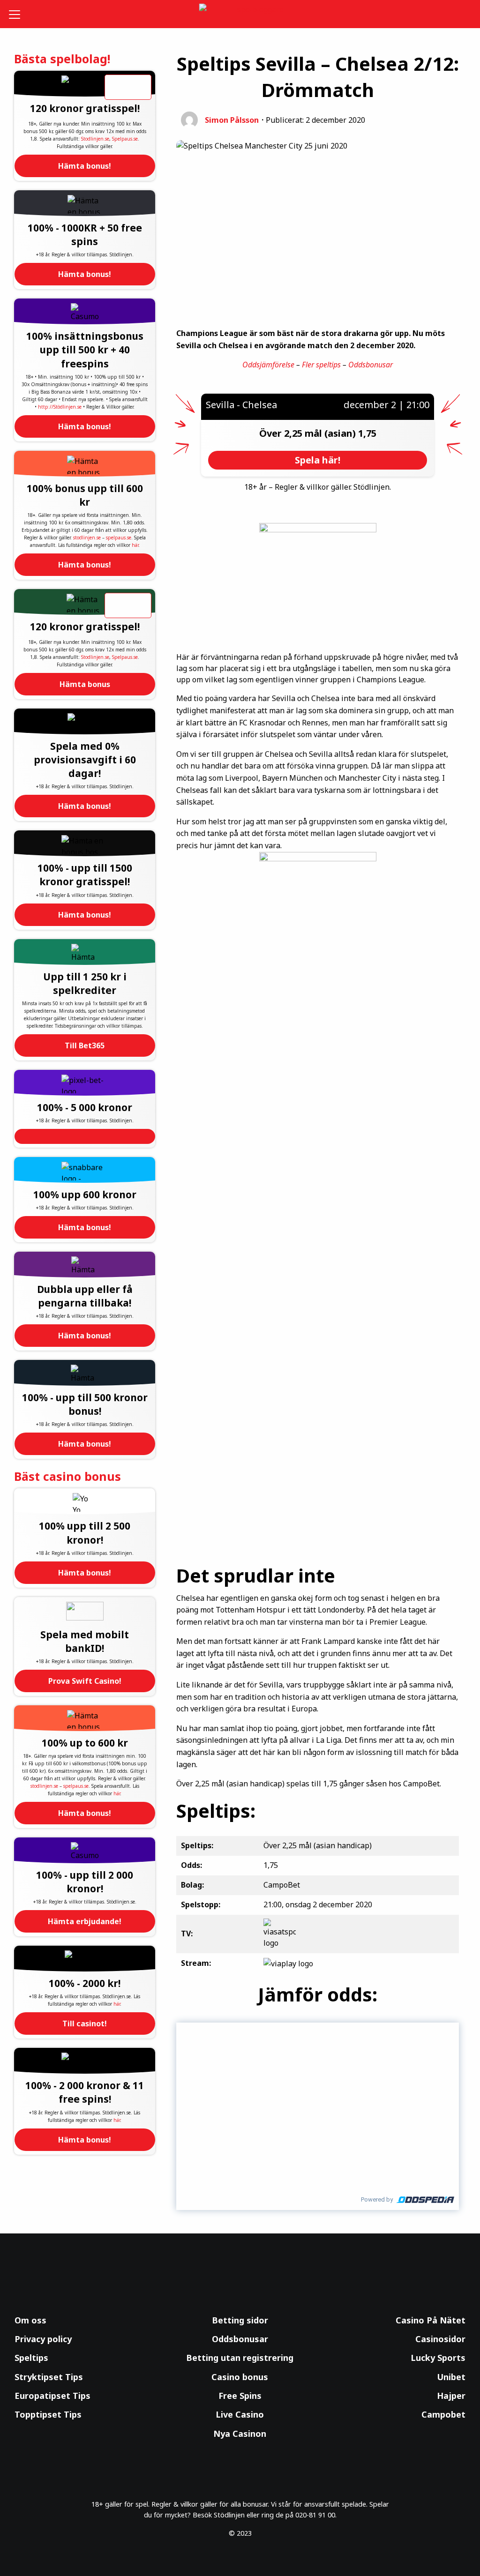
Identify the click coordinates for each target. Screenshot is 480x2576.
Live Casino (240, 2414)
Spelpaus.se (125, 139)
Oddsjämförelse (268, 365)
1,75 (367, 433)
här (135, 545)
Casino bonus (240, 2377)
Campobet (443, 2414)
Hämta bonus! (85, 166)
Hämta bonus (85, 684)
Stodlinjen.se (95, 139)
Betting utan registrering (240, 2358)
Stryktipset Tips (49, 2377)
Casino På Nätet (431, 2320)
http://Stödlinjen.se (60, 407)
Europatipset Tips (52, 2396)
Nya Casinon (240, 2434)
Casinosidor (440, 2339)
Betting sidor (240, 2320)
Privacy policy (43, 2339)
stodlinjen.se (87, 538)
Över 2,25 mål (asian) (309, 433)
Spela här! (318, 460)
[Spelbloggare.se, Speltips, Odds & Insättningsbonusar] (240, 14)
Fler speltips (321, 365)
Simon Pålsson (232, 120)
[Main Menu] (18, 14)
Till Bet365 (85, 1045)
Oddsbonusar (371, 365)
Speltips (31, 2358)
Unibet (451, 2377)
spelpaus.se (119, 538)
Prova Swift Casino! (85, 1681)
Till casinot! (85, 2023)
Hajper (451, 2396)
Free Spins (240, 2396)
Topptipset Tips (48, 2414)
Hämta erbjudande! (85, 1921)
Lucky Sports (438, 2358)
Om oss (30, 2320)
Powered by (377, 2199)
